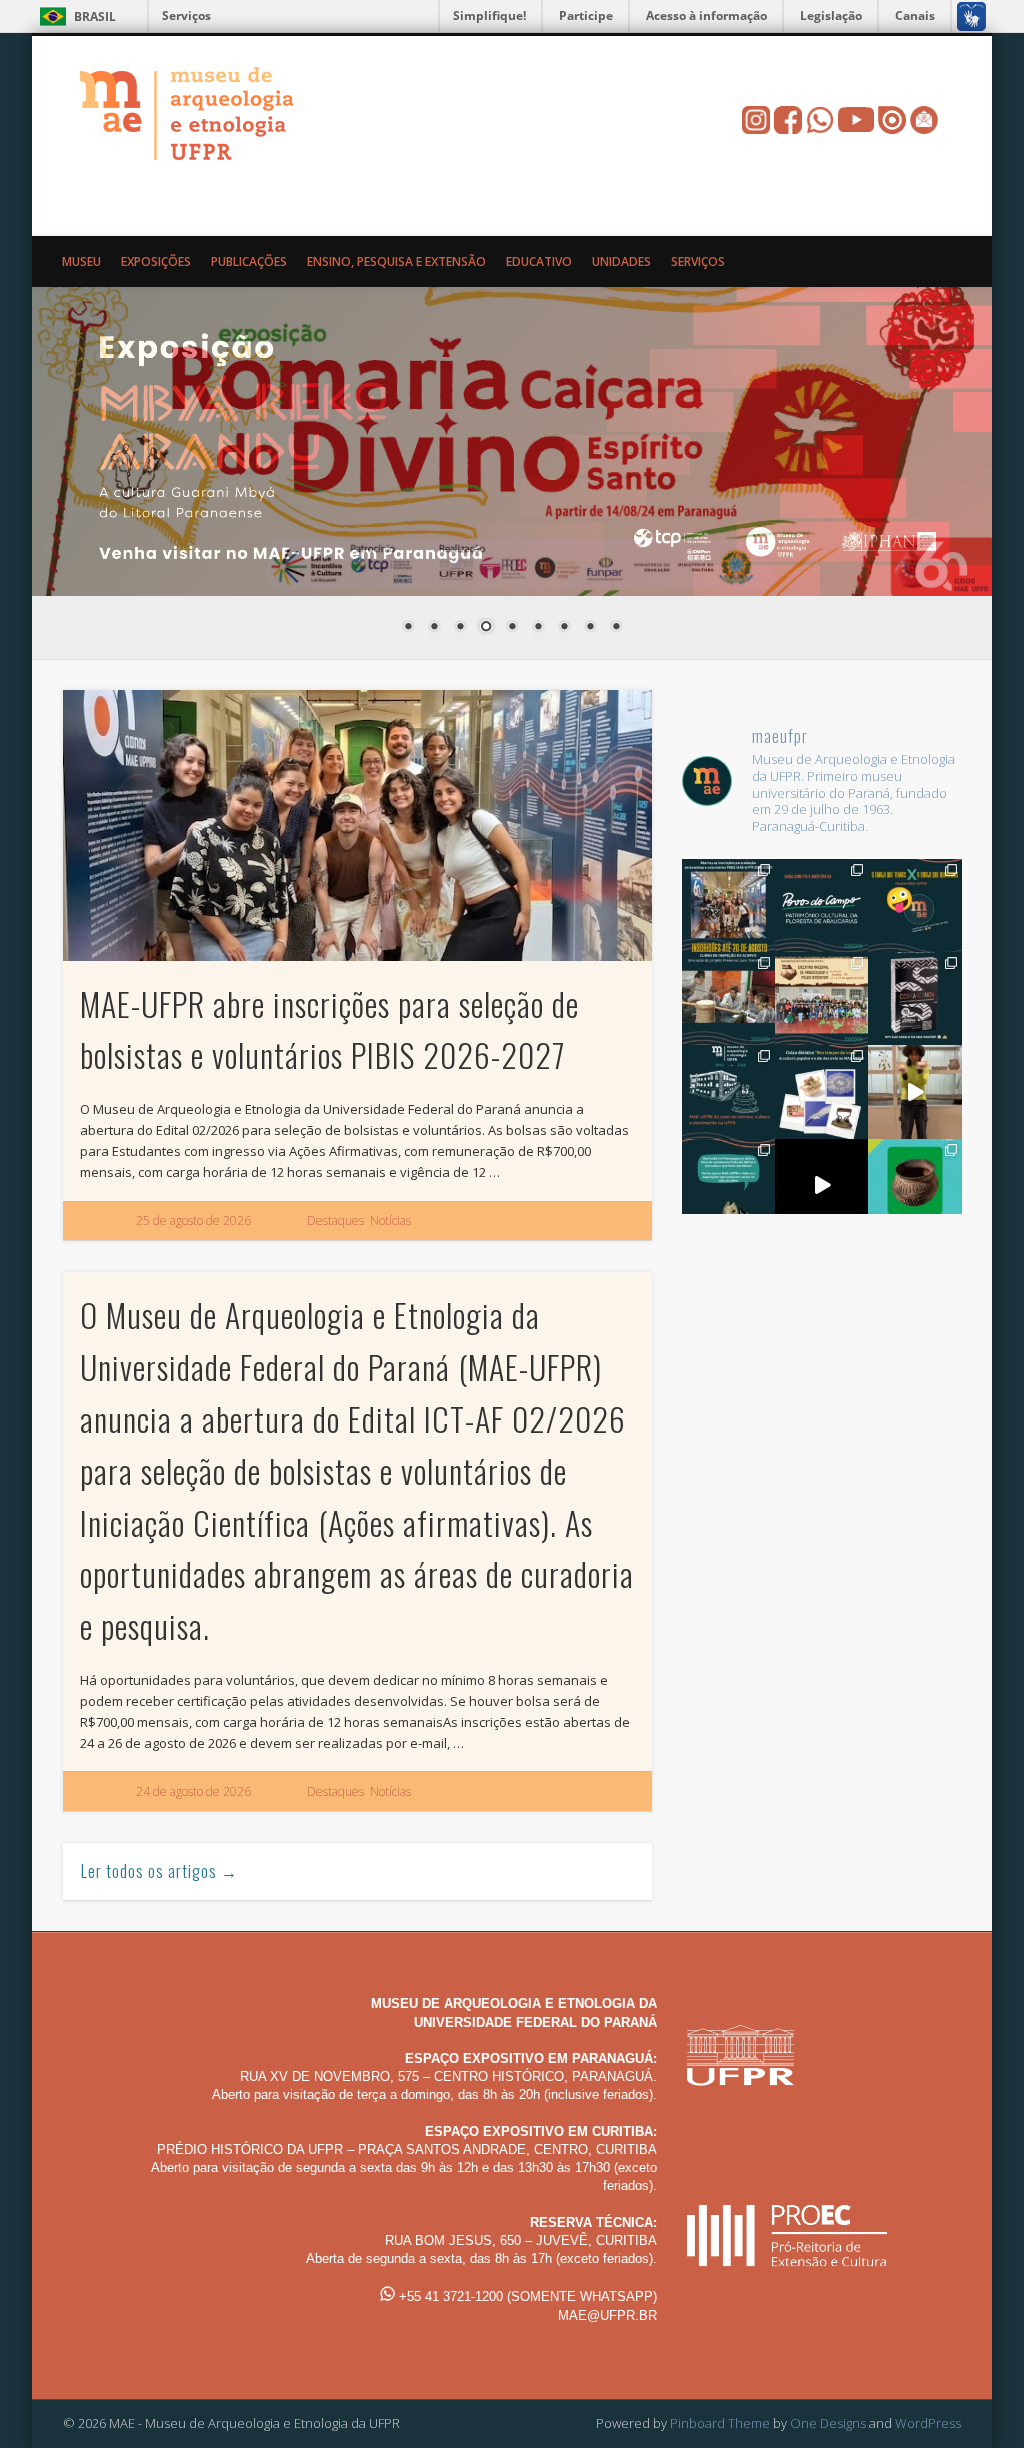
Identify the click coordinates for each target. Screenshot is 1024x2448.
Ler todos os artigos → (159, 1871)
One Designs (828, 2423)
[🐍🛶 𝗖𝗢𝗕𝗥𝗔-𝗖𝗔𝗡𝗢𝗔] (914, 998)
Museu (81, 261)
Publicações (249, 261)
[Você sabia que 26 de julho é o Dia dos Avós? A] (821, 1091)
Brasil (95, 16)
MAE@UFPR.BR (607, 2315)
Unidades (621, 261)
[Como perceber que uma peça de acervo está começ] (728, 998)
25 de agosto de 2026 (193, 1220)
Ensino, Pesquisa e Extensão (396, 261)
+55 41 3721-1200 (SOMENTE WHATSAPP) (526, 2296)
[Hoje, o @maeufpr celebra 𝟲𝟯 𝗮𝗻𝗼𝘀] (728, 1091)
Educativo (539, 261)
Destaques (335, 1220)
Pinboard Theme (720, 2423)
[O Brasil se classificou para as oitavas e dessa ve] (914, 1185)
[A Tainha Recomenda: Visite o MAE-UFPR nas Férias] (821, 1185)
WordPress (928, 2423)
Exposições (156, 261)
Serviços (186, 15)
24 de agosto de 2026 (193, 1791)
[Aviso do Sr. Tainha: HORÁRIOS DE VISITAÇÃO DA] (728, 1185)
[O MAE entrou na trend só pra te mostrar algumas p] (914, 1091)
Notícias (390, 1220)
